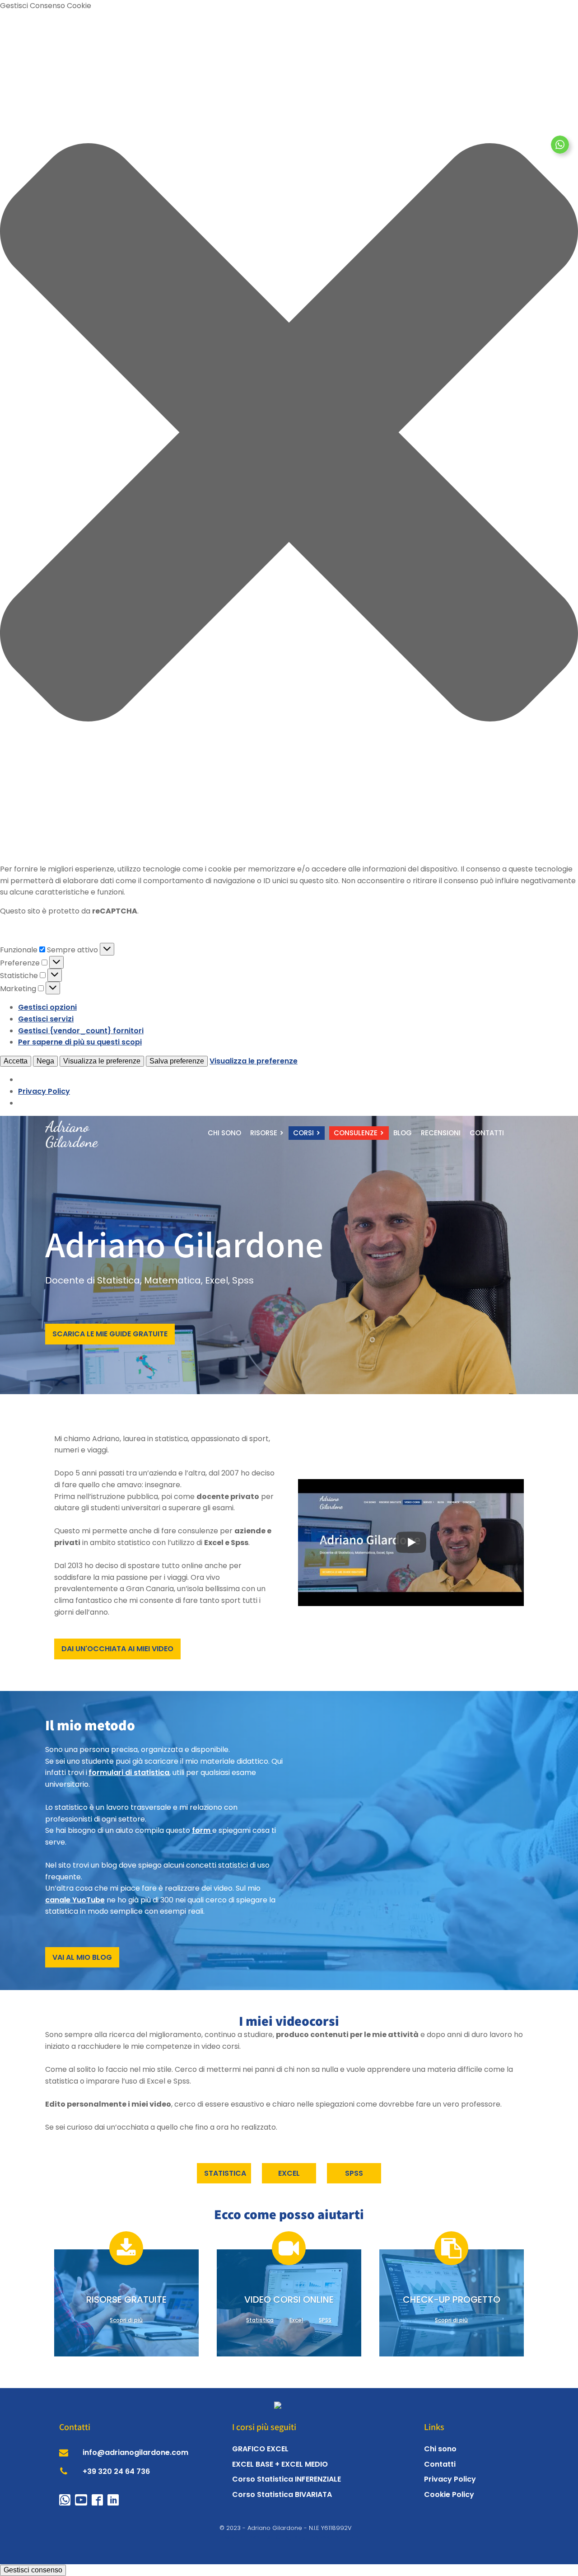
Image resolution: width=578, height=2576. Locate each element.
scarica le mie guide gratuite (110, 1334)
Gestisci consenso (33, 2570)
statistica (225, 2173)
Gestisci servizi (46, 1019)
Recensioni (441, 1133)
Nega (45, 1061)
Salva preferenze (177, 1061)
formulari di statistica (129, 1773)
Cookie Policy (449, 2494)
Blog (403, 1133)
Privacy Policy (44, 1091)
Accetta (16, 1061)
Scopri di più (126, 2320)
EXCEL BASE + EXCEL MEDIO (280, 2464)
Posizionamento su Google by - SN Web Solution (289, 2537)
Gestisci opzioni (47, 1007)
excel (289, 2173)
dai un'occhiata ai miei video (117, 1649)
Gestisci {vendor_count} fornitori (81, 1031)
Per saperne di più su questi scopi (80, 1042)
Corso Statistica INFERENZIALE (287, 2479)
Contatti (487, 1133)
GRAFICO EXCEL (260, 2449)
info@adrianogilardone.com (135, 2452)
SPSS (325, 2320)
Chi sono (224, 1133)
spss (354, 2173)
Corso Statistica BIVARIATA (282, 2494)
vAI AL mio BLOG (82, 1957)
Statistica (260, 2320)
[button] (289, 434)
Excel (296, 2320)
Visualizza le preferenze (102, 1061)
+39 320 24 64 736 (116, 2471)
